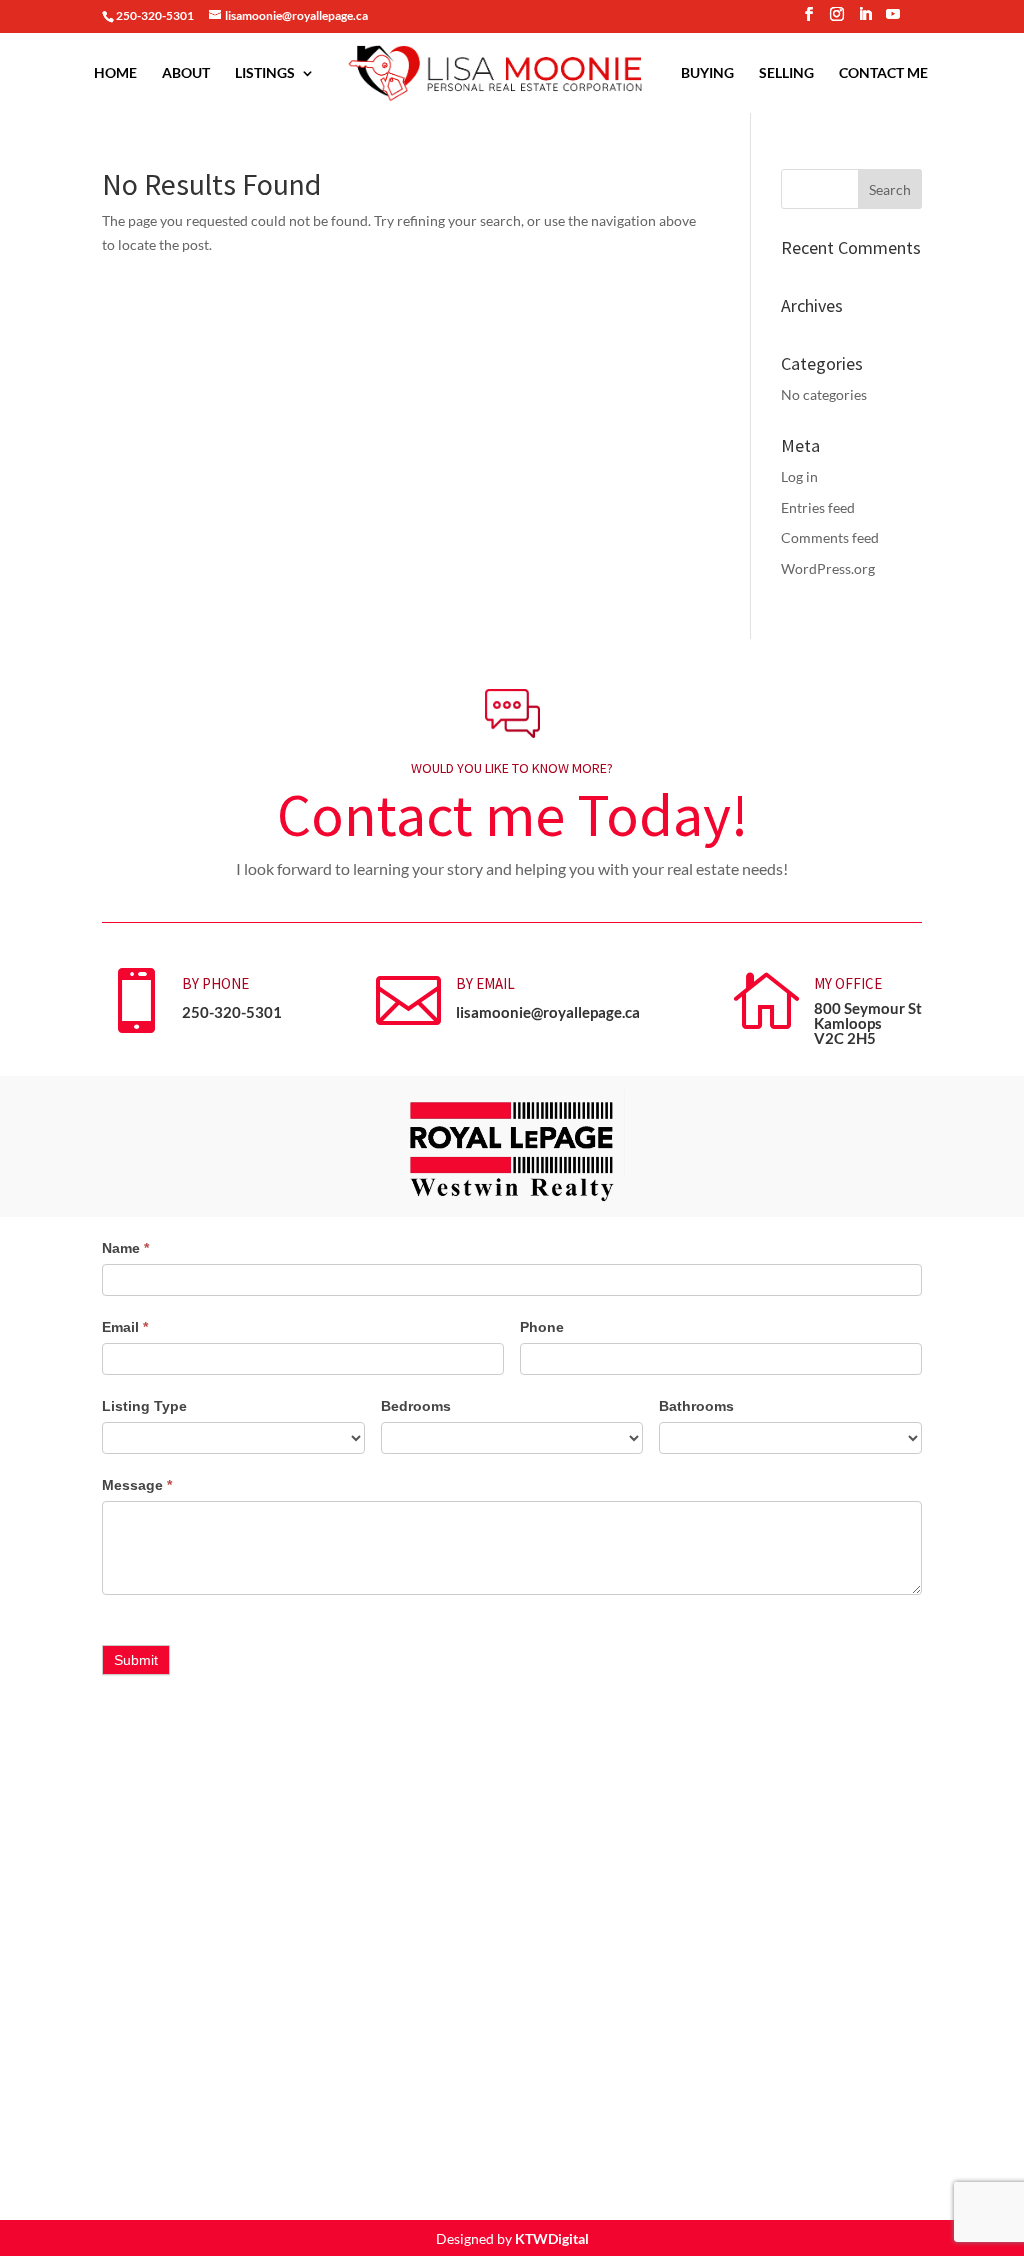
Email (125, 1327)
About (186, 73)
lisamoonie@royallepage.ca (548, 1012)
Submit (136, 1660)
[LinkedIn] (865, 20)
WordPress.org (828, 568)
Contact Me (883, 73)
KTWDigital (552, 2238)
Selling (786, 73)
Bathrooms (696, 1406)
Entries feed (818, 507)
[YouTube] (893, 20)
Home (115, 73)
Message (137, 1485)
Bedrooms (416, 1406)
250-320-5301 (232, 1012)
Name (125, 1248)
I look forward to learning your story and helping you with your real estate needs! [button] (512, 868)
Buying (707, 73)
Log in (799, 476)
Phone (542, 1327)
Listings (265, 73)
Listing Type (144, 1406)
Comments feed (830, 537)
